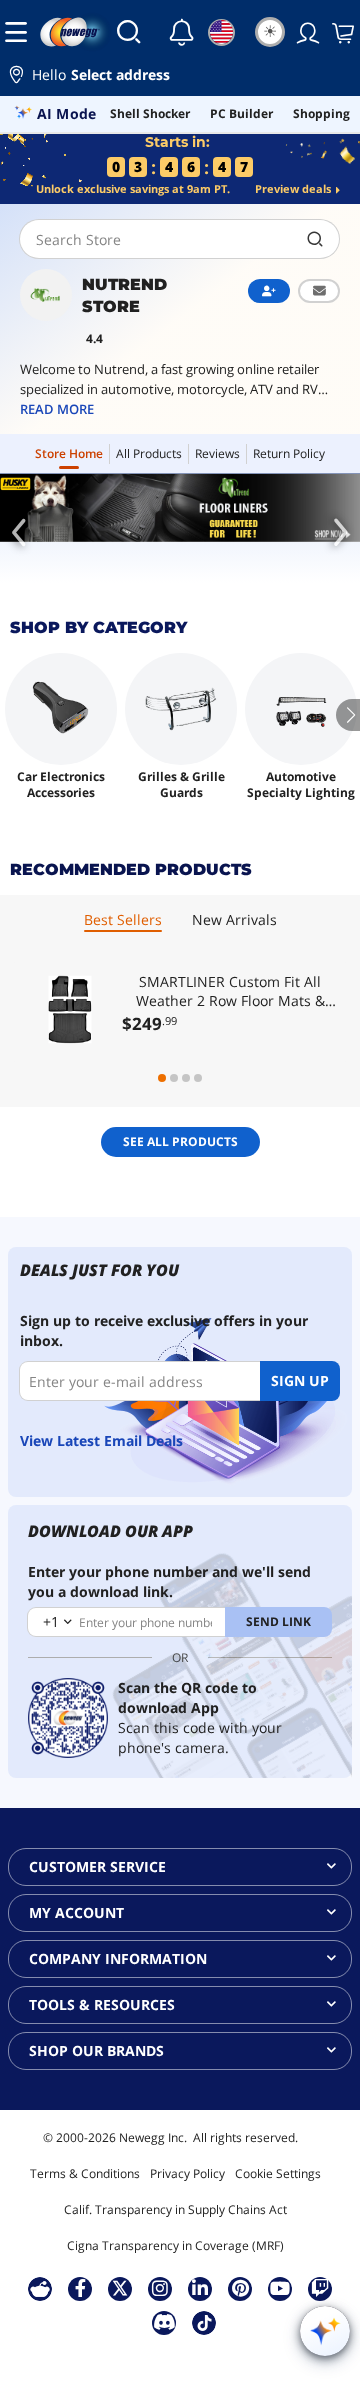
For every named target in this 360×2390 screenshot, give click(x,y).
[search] (315, 239)
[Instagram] (160, 2288)
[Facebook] (80, 2288)
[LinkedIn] (200, 2288)
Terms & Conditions (85, 2173)
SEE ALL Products (180, 1141)
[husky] (180, 508)
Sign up (300, 1380)
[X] (120, 2288)
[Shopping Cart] (341, 32)
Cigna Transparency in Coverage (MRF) (175, 2245)
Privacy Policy (187, 2173)
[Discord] (164, 2322)
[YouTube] (280, 2288)
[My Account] (306, 32)
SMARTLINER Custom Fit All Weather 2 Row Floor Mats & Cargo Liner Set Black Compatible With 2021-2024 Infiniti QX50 (230, 991)
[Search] (129, 32)
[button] (180, 77)
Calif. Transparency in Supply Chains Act (175, 2209)
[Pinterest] (240, 2288)
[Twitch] (320, 2288)
